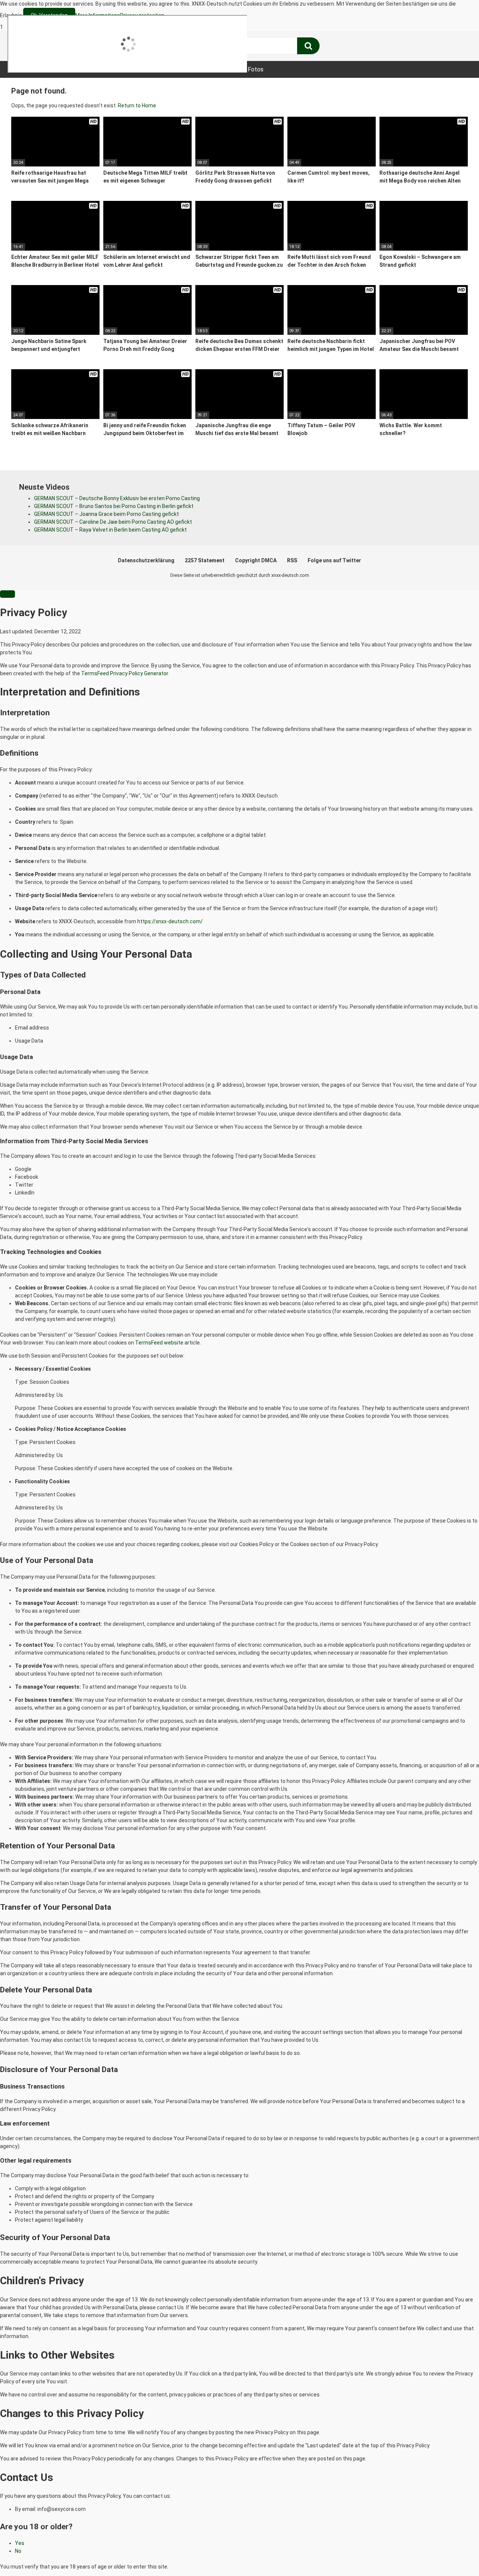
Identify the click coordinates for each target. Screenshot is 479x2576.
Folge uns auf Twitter (334, 560)
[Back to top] (454, 2555)
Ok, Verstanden (49, 15)
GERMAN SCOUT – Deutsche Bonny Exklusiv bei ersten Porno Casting (117, 498)
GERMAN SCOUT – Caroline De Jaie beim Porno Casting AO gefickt (113, 522)
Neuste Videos (85, 69)
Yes (20, 2543)
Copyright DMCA (256, 560)
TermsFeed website (159, 1343)
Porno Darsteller (191, 69)
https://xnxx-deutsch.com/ (170, 921)
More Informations (98, 15)
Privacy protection (142, 15)
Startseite (34, 69)
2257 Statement (205, 560)
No (18, 2551)
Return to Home (137, 105)
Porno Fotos (247, 69)
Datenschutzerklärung (146, 560)
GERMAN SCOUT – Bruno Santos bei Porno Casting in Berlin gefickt (114, 506)
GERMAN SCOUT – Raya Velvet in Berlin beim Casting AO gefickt (110, 530)
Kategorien (137, 69)
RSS (292, 560)
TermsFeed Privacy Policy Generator (125, 673)
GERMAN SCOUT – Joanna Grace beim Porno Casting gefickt (106, 514)
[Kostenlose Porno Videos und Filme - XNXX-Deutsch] (67, 46)
